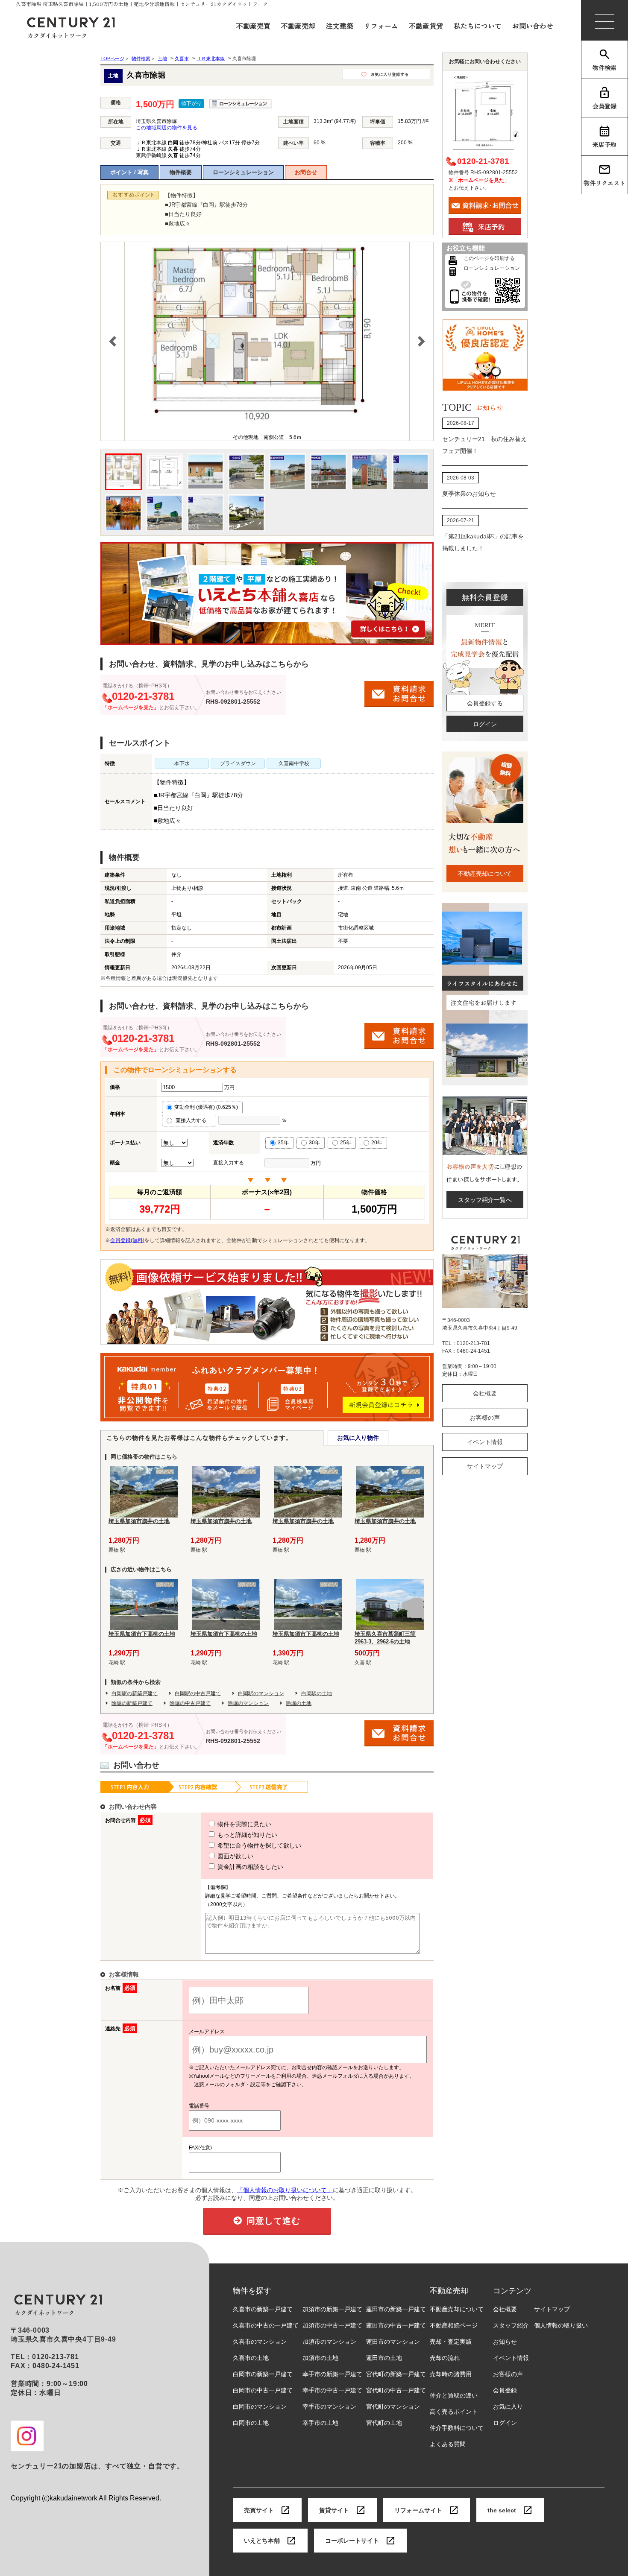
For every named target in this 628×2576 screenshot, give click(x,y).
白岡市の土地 (251, 2423)
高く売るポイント (454, 2412)
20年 (377, 1143)
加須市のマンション (329, 2342)
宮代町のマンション (393, 2406)
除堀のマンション (248, 1703)
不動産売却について (485, 874)
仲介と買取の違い (454, 2395)
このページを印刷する (489, 258)
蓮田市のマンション (393, 2342)
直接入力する (193, 1120)
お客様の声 (485, 1418)
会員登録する (485, 703)
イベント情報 (485, 1442)
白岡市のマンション (260, 2406)
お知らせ (505, 2342)
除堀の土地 (299, 1703)
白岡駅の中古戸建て (198, 1693)
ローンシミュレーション (243, 172)
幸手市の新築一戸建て (332, 2374)
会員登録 (605, 106)
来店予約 (605, 144)
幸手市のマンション (329, 2406)
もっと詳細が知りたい (247, 1835)
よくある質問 (448, 2444)
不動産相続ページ (454, 2325)
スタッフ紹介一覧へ (485, 1200)
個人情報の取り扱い (561, 2325)
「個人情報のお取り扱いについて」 (285, 2190)
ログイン (485, 724)
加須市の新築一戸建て (332, 2309)
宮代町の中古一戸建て (396, 2390)
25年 (346, 1143)
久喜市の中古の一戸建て (266, 2325)
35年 (283, 1143)
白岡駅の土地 (317, 1693)
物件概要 (181, 172)
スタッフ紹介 (511, 2325)
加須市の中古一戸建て (332, 2325)
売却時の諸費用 (451, 2374)
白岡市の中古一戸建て (263, 2390)
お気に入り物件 (358, 1438)
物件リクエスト (605, 183)
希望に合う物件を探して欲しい (258, 1845)
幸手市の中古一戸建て (332, 2390)
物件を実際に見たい (244, 1824)
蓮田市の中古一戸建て (396, 2325)
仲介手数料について (457, 2428)
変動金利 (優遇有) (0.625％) (206, 1107)
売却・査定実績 (451, 2342)
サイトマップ (485, 1466)
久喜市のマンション (260, 2342)
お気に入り (508, 2406)
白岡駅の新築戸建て (135, 1693)
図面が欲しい (235, 1856)
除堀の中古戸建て (190, 1703)
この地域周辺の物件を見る (167, 128)
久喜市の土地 (251, 2358)
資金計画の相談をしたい (249, 1867)
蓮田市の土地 (384, 2358)
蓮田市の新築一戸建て (396, 2309)
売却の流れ (445, 2358)
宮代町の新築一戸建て (396, 2374)
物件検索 (605, 67)
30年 (314, 1143)
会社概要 (485, 1393)
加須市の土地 (320, 2358)
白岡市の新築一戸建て (263, 2374)
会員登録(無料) (127, 1240)
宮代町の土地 (384, 2423)
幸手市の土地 (320, 2423)
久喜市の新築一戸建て (263, 2309)
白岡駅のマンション (261, 1693)
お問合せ (306, 172)
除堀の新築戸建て (132, 1703)
